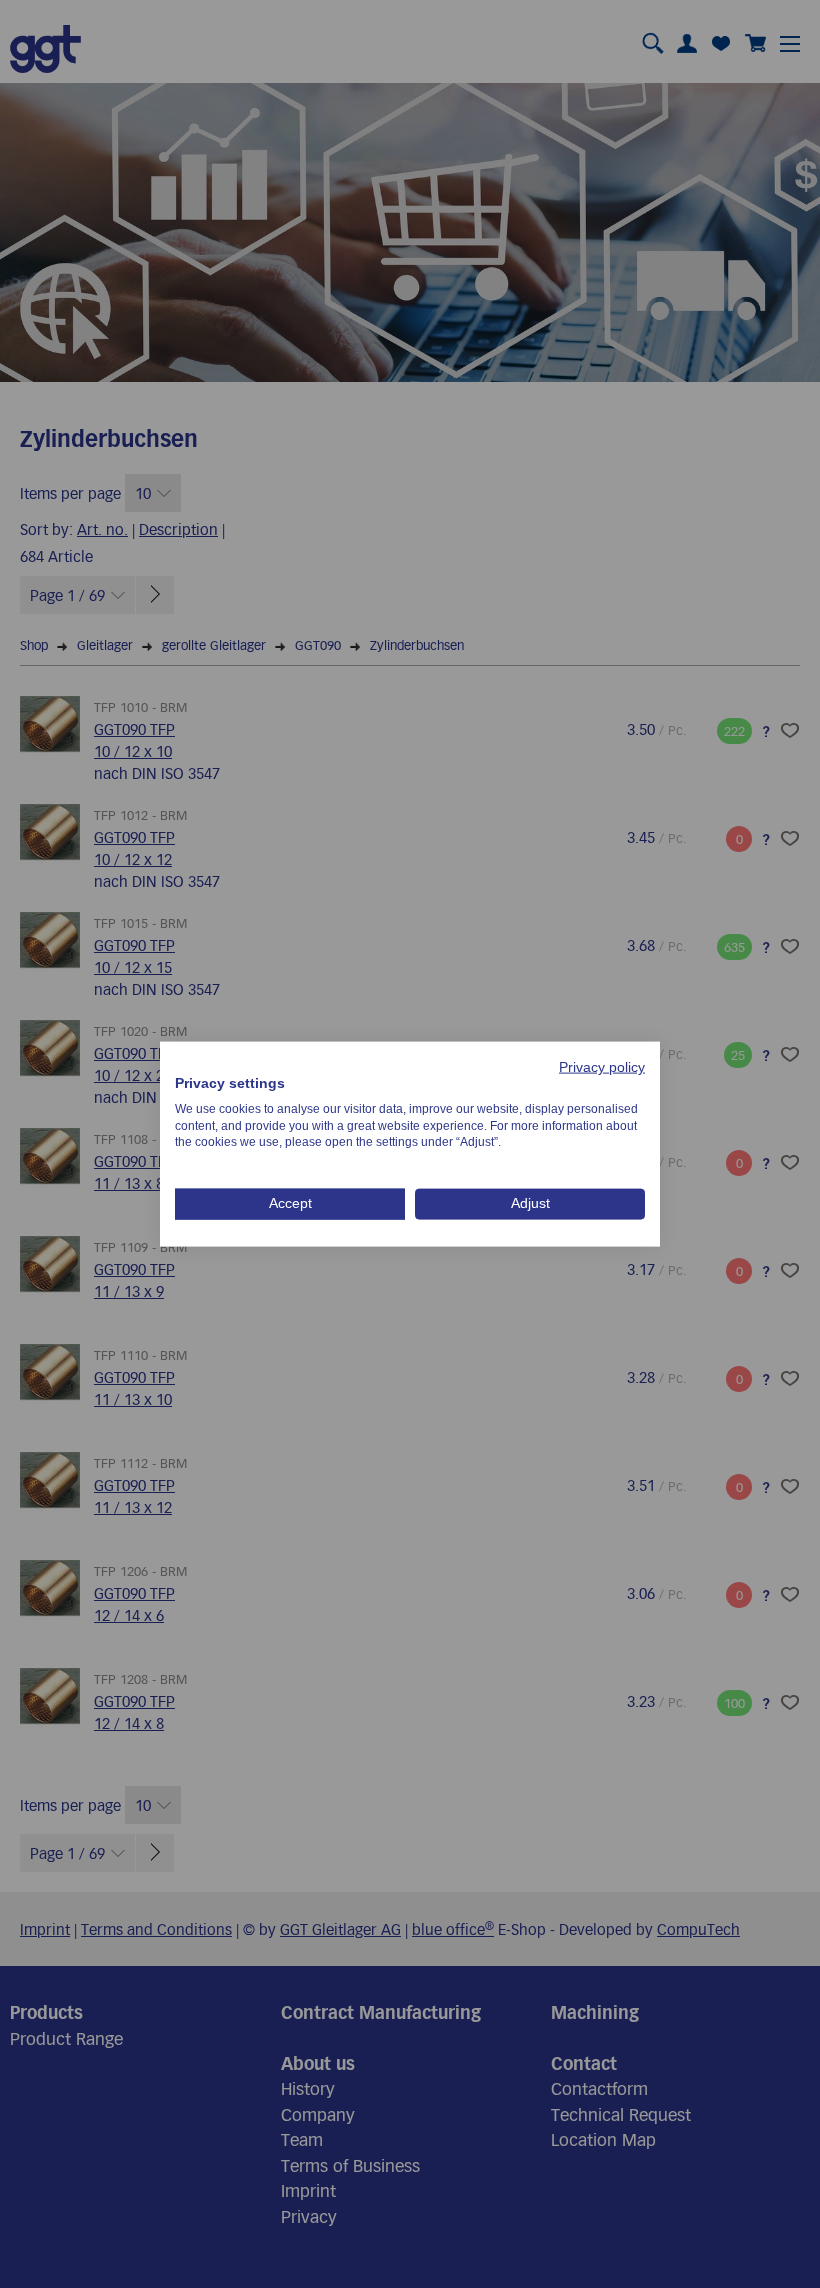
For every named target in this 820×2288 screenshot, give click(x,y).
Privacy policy (602, 1067)
